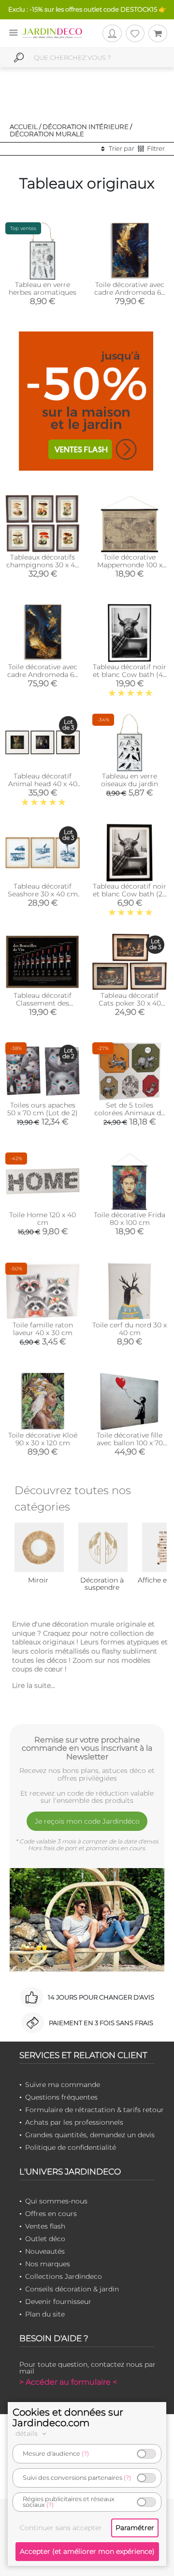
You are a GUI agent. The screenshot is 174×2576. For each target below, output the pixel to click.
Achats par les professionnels (74, 2122)
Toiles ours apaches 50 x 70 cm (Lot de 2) (43, 1109)
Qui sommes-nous (56, 2201)
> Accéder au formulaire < (68, 2382)
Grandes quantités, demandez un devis (90, 2135)
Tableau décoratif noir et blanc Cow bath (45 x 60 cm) (130, 675)
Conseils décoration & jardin (72, 2289)
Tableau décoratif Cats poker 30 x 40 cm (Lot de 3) (130, 1003)
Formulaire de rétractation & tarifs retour (94, 2110)
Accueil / (25, 127)
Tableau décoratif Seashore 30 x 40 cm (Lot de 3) (43, 894)
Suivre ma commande (63, 2085)
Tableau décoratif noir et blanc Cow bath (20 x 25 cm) (130, 894)
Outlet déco (45, 2239)
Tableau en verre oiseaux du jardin (130, 780)
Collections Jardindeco (64, 2276)
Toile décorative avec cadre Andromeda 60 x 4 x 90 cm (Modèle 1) (130, 292)
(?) (85, 2454)
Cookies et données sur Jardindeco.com (68, 2418)
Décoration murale (47, 134)
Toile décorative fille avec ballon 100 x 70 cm (130, 1443)
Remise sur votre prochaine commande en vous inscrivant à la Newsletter (87, 1748)
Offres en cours (51, 2214)
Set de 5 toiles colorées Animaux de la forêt (130, 1113)
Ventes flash (45, 2226)
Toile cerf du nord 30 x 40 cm (130, 1329)
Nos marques (48, 2264)
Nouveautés (45, 2251)
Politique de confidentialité (71, 2147)
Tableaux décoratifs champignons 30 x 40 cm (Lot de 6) (43, 565)
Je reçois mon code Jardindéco (87, 1821)
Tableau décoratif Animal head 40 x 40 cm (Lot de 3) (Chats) (43, 784)
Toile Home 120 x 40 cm (43, 1219)
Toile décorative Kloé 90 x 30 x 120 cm (43, 1439)
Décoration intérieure (86, 127)
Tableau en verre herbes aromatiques (43, 288)
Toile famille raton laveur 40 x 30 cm (43, 1329)
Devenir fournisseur (58, 2302)
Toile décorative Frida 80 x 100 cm (130, 1219)
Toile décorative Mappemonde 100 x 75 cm (130, 565)
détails (28, 2433)
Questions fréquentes (61, 2097)
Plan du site (45, 2314)
